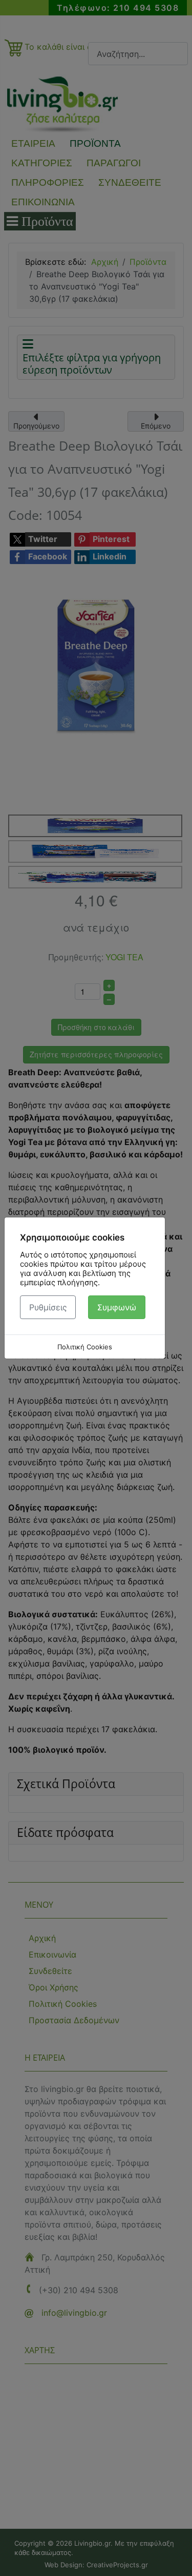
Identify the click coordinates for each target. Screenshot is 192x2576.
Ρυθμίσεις (48, 1307)
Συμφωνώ (117, 1307)
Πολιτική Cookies (85, 1347)
